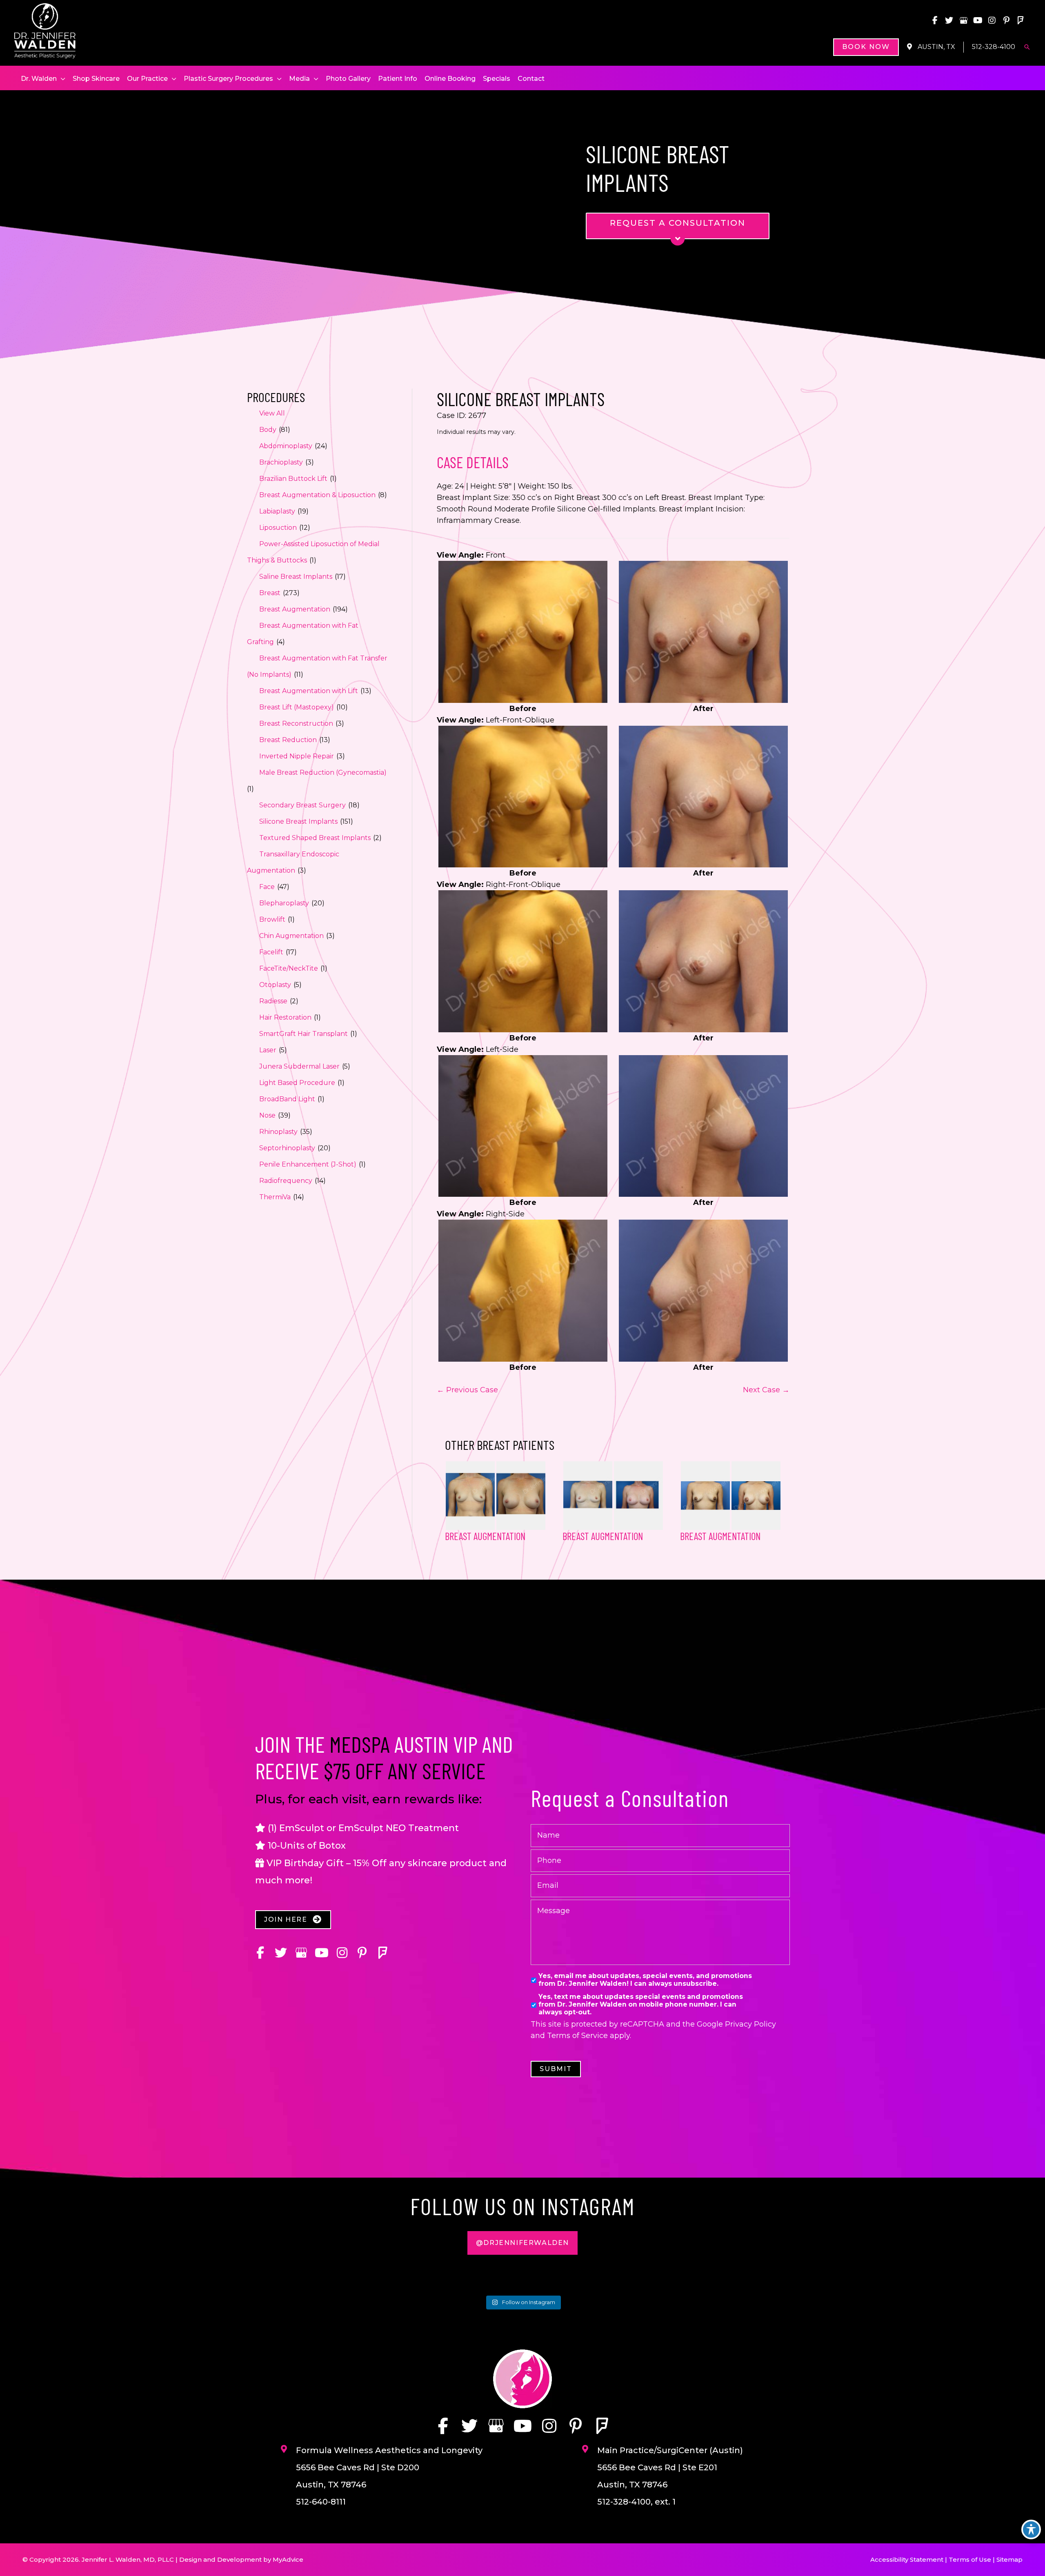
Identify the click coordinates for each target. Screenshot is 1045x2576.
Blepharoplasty (284, 903)
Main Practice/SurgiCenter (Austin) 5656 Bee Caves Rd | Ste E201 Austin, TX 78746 (670, 2467)
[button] (866, 47)
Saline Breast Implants (296, 577)
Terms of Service (577, 2036)
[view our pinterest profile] (1006, 20)
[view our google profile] (963, 20)
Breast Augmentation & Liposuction (317, 495)
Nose (267, 1115)
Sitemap (1009, 2559)
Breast (270, 593)
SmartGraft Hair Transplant (303, 1034)
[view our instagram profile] (992, 20)
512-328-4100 (994, 47)
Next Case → (766, 1390)
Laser (268, 1050)
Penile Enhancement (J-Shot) (308, 1164)
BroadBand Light (287, 1099)
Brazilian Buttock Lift (293, 479)
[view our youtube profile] (978, 20)
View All (272, 413)
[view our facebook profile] (935, 20)
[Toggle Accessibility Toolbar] (1031, 2529)
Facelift (271, 952)
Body (268, 430)
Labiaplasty (277, 511)
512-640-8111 (321, 2502)
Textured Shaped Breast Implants (315, 838)
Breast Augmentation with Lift (309, 691)
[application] (61, 79)
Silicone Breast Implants (298, 821)
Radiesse (273, 1001)
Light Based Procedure (297, 1083)
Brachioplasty (281, 462)
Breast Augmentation (295, 609)
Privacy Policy (750, 2024)
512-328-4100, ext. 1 (636, 2502)
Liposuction (278, 528)
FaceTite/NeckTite (289, 968)
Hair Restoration (285, 1017)
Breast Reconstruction (296, 723)
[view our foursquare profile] (1021, 20)
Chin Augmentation (291, 936)
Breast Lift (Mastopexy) (297, 707)
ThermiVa (275, 1197)
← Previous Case (467, 1390)
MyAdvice (288, 2559)
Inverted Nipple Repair (297, 756)
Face (267, 887)
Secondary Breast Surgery (302, 805)
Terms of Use (970, 2559)
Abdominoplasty (286, 446)
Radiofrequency (286, 1181)
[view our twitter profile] (949, 20)
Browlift (272, 919)
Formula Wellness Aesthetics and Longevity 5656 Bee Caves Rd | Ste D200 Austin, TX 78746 (389, 2467)
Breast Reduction (288, 740)
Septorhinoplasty (287, 1148)
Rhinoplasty (278, 1132)
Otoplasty (275, 985)
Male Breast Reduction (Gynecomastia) (323, 772)
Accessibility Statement (907, 2559)
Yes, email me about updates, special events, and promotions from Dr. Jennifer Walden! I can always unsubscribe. (645, 1980)
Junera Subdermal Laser (299, 1066)
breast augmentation (603, 1536)
